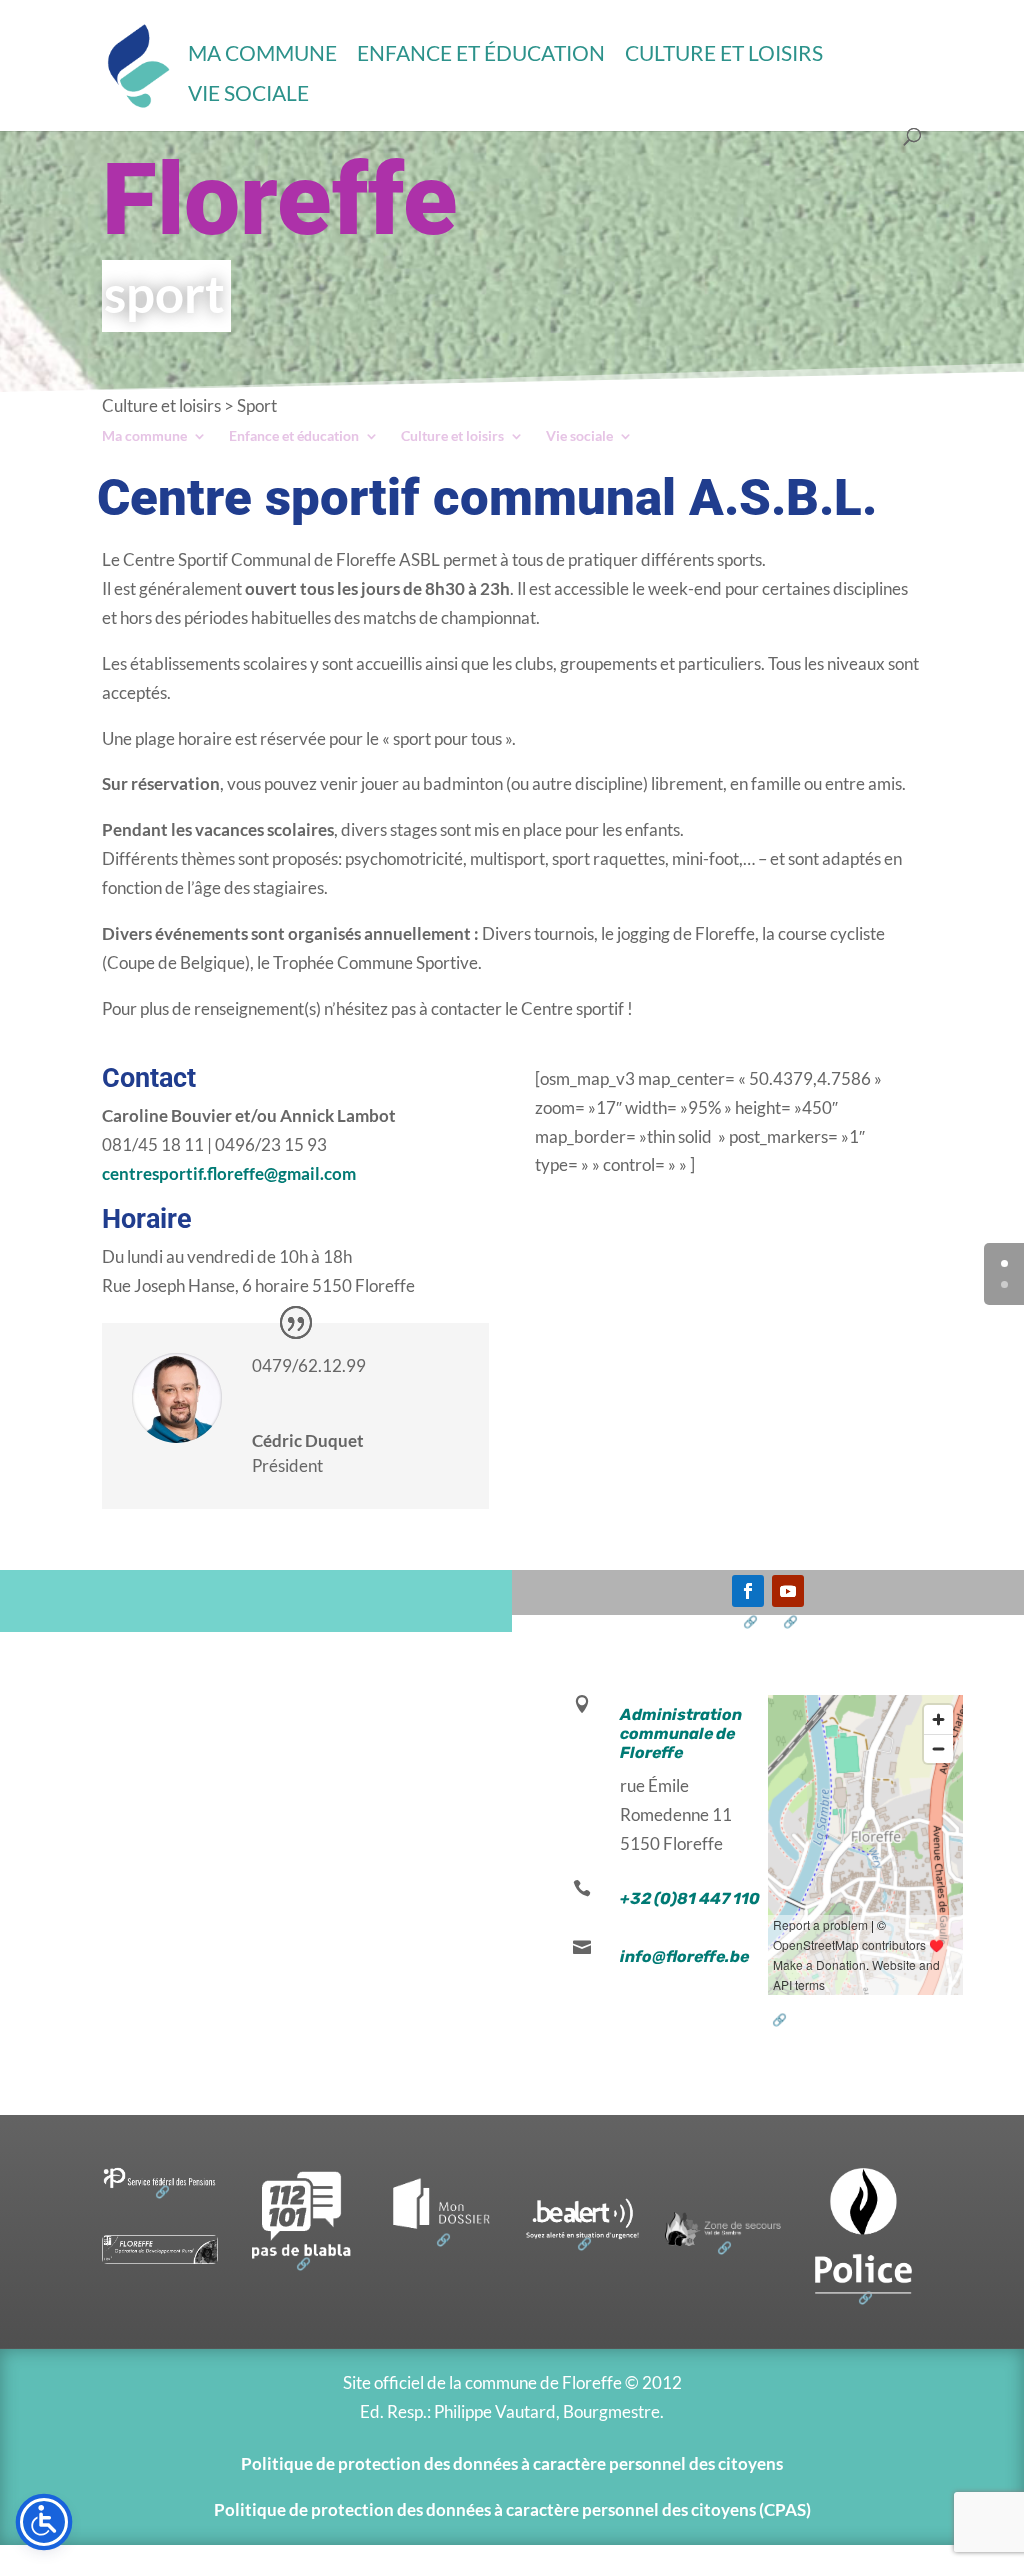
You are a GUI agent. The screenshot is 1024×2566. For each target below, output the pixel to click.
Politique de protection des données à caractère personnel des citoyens (512, 2463)
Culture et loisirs (724, 52)
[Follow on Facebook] (748, 1591)
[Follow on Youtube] (788, 1591)
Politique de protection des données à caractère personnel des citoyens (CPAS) (512, 2509)
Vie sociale (248, 92)
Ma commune (262, 52)
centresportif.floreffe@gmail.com (229, 1173)
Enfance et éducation (481, 52)
